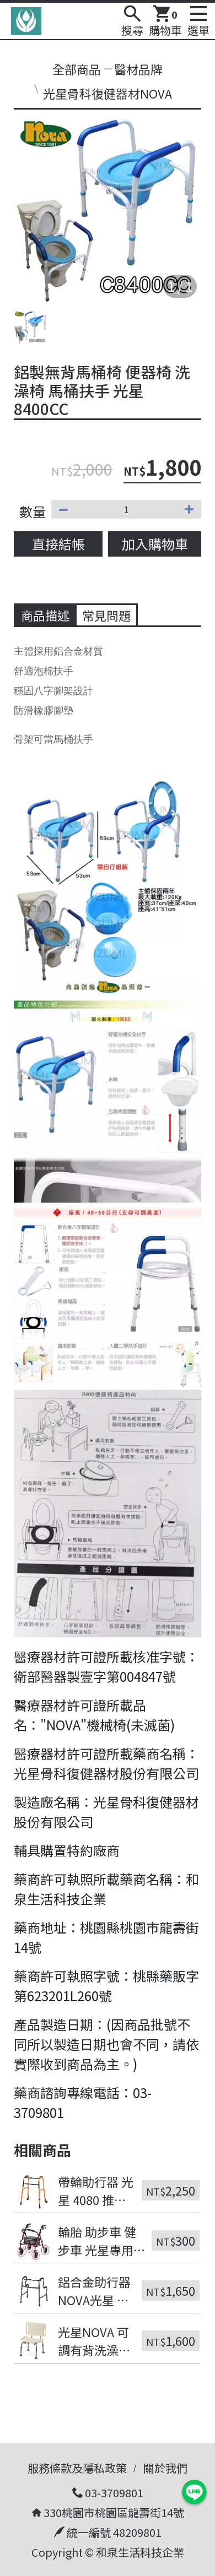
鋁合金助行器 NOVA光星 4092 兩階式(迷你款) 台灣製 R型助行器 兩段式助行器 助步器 (96, 2291)
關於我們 (165, 2468)
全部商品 (77, 69)
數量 (33, 511)
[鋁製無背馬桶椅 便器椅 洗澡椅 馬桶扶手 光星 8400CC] (108, 209)
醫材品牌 (138, 69)
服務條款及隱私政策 (77, 2468)
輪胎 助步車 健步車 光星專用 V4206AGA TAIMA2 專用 (97, 2241)
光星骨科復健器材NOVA (108, 93)
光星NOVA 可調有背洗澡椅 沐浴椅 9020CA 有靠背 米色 (96, 2341)
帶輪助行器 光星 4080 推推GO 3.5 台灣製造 (96, 2191)
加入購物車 (155, 544)
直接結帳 (58, 544)
